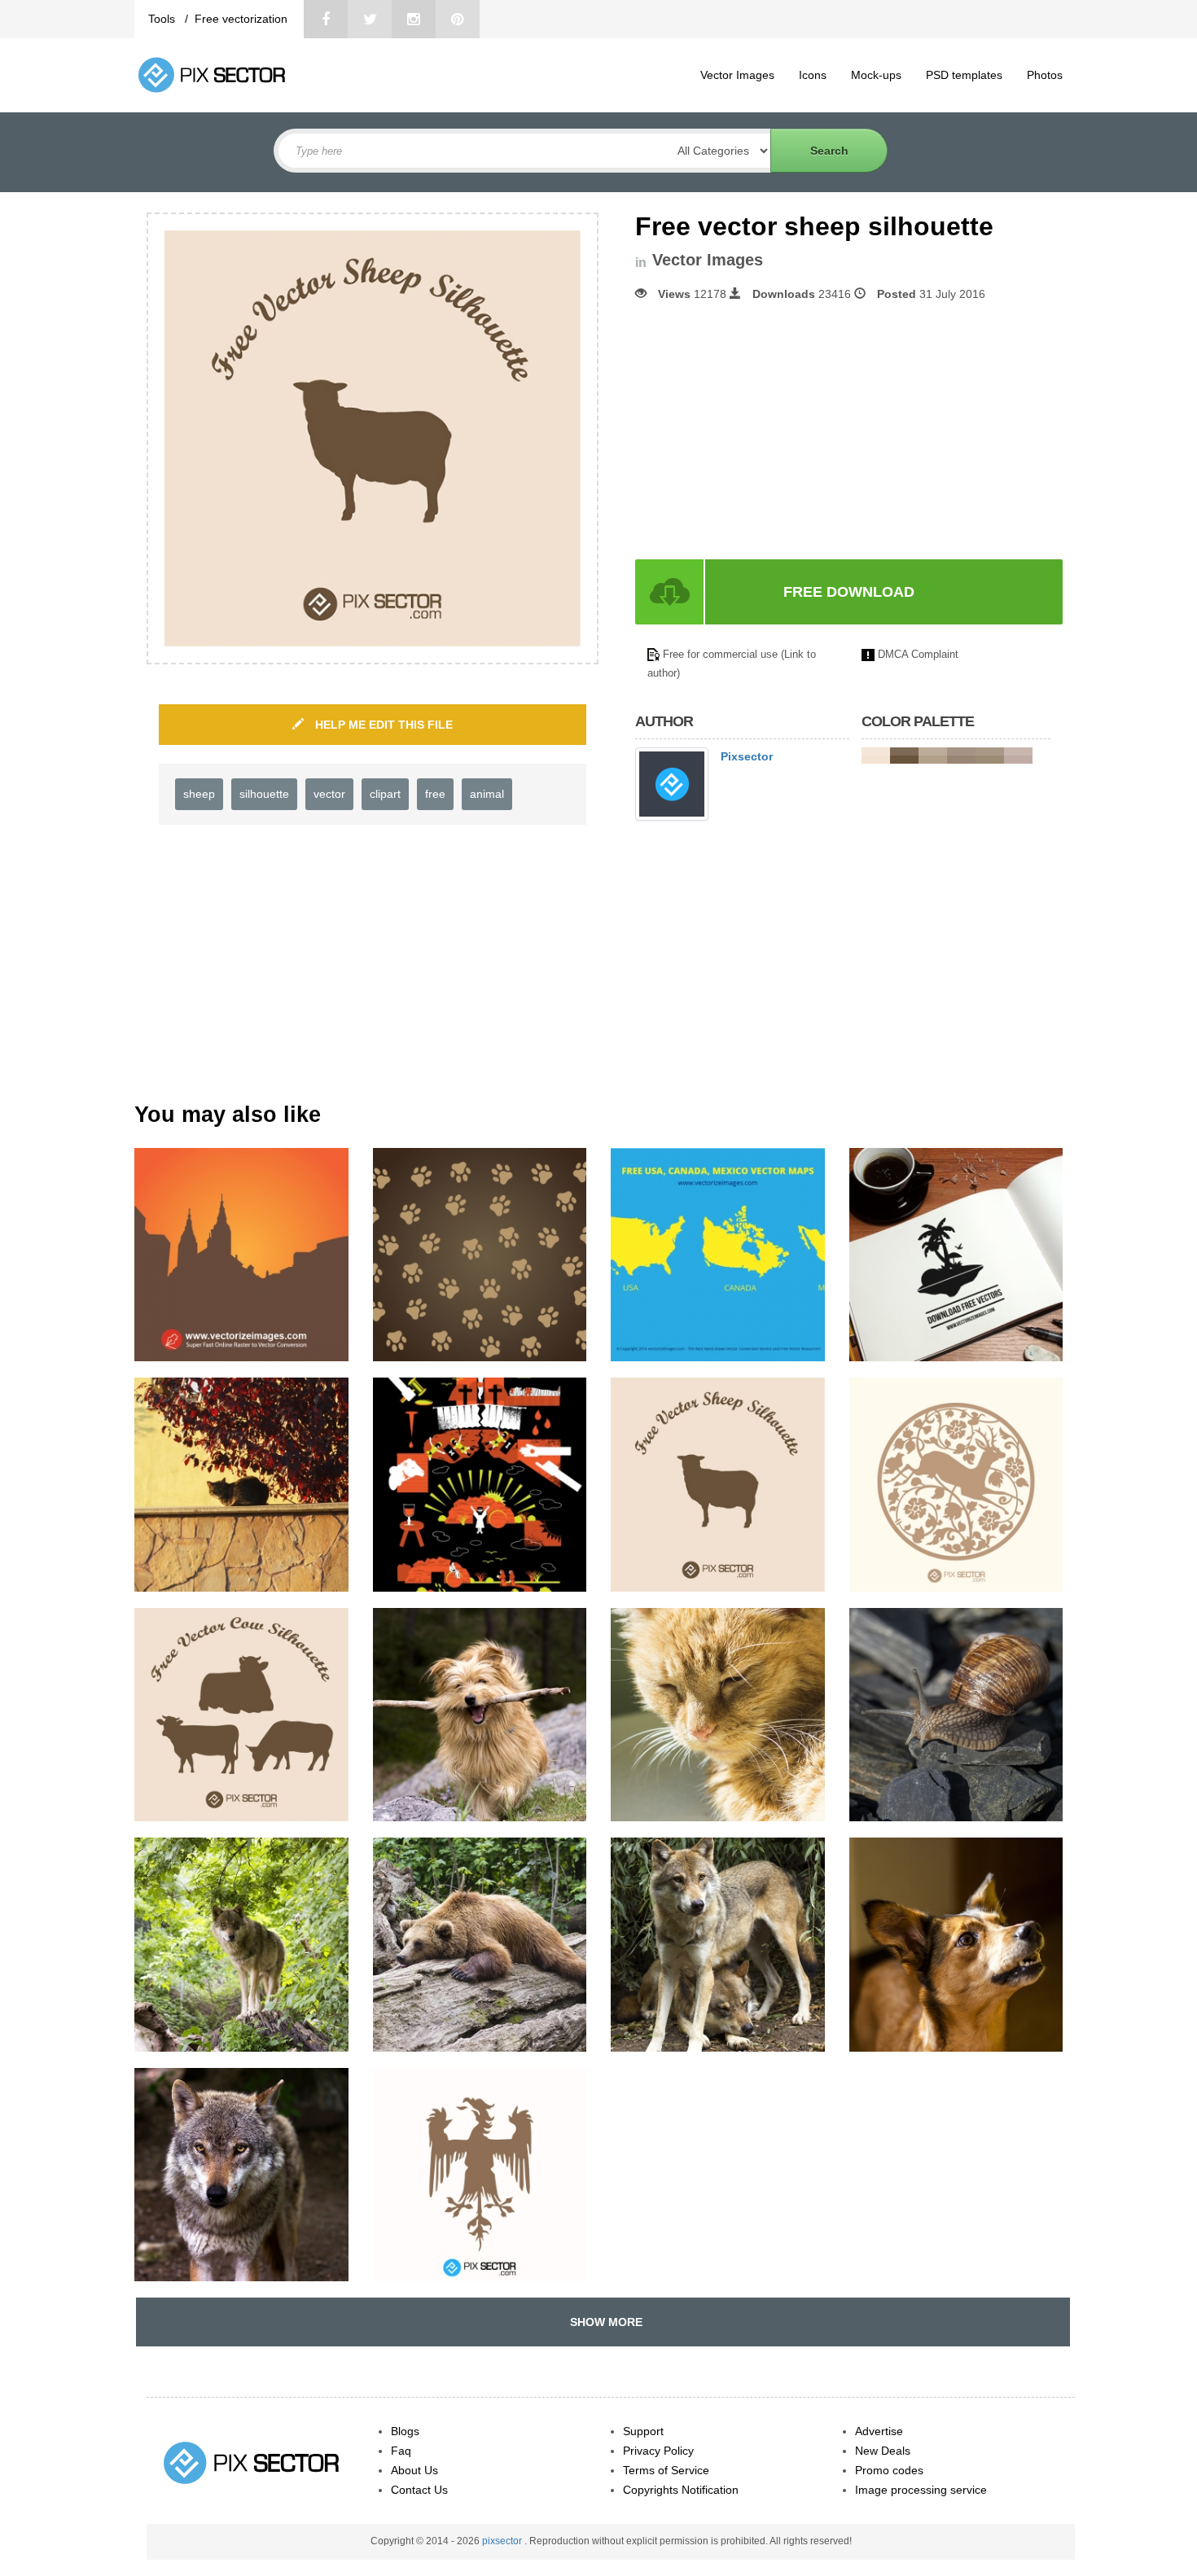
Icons (813, 75)
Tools (163, 19)
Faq (401, 2451)
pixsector (503, 2541)
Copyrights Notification (681, 2490)
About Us (414, 2470)
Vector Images (737, 75)
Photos (1045, 75)
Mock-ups (876, 75)
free (435, 794)
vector (329, 794)
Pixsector (747, 756)
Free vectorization (241, 19)
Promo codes (889, 2470)
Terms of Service (666, 2470)
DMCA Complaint (918, 654)
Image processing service (921, 2490)
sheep (199, 794)
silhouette (264, 794)
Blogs (405, 2431)
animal (487, 794)
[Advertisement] (772, 431)
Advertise (879, 2431)
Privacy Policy (658, 2451)
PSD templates (964, 75)
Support (643, 2431)
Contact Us (419, 2490)
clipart (385, 794)
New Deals (883, 2451)
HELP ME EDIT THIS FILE (382, 725)
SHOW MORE (603, 2322)
